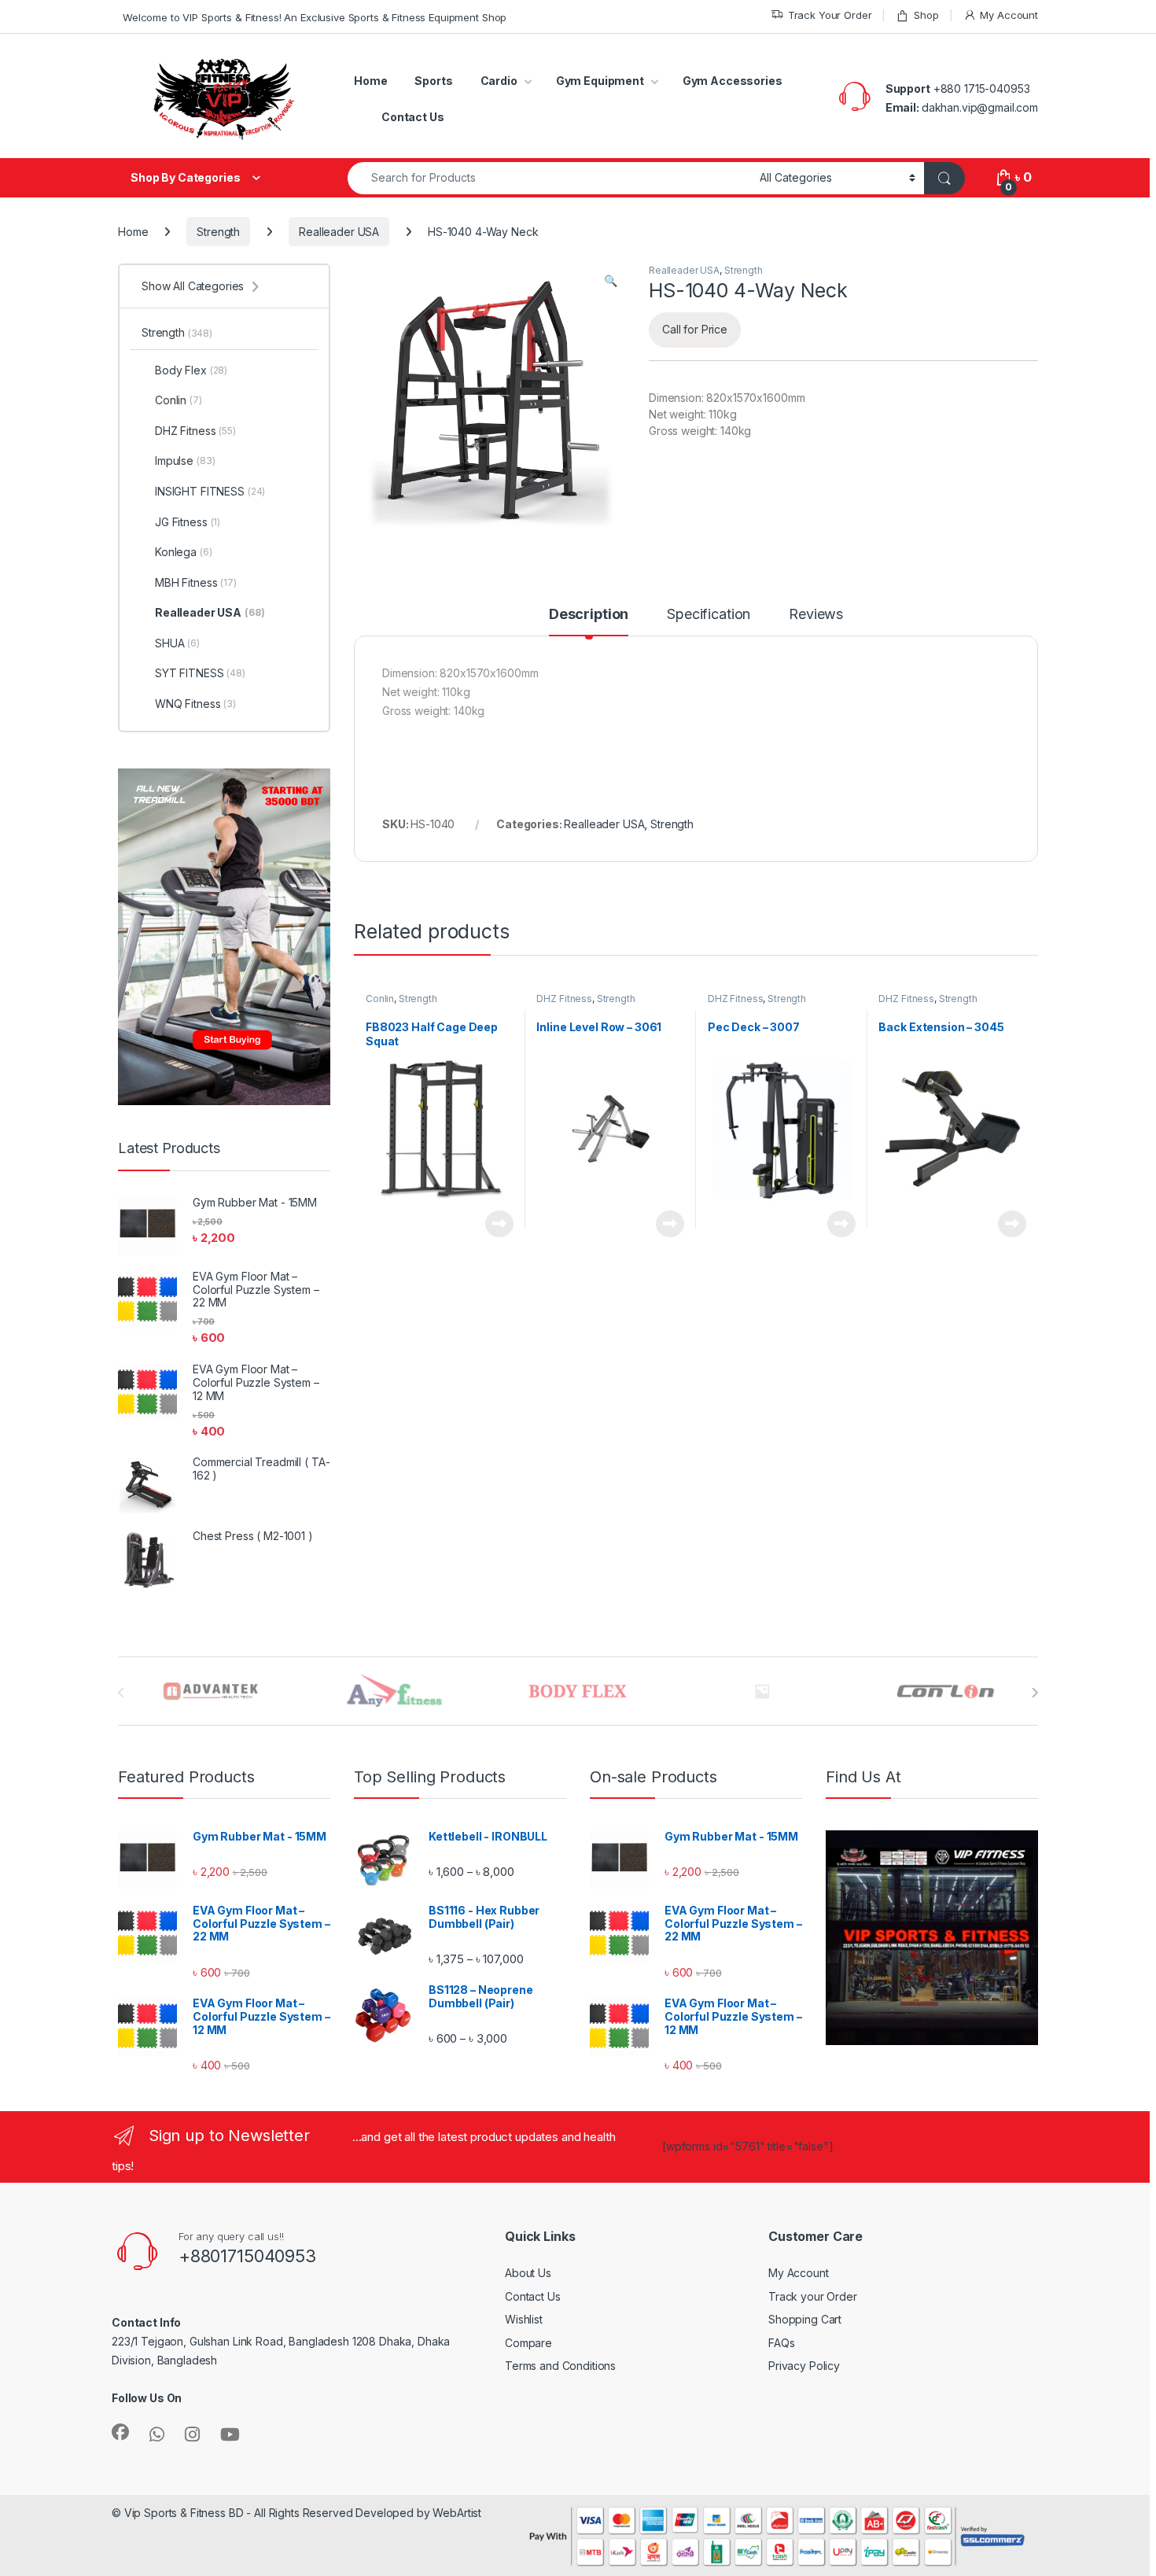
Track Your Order (830, 15)
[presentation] (1035, 1693)
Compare (528, 2343)
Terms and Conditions (560, 2366)
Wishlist (524, 2319)
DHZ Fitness (564, 999)
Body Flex (191, 370)
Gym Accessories (733, 81)
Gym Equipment (600, 81)
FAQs (781, 2343)
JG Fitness (188, 522)
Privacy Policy (804, 2366)
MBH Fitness (196, 582)
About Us (528, 2273)
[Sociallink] (120, 2432)
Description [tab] (589, 615)
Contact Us (413, 117)
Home (370, 81)
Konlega (184, 552)
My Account (1009, 15)
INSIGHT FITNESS (210, 491)
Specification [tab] (709, 615)
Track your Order (813, 2296)
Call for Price (695, 329)
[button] (611, 281)
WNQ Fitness (195, 704)
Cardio (499, 81)
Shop (926, 15)
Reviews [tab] (816, 615)
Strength (218, 232)
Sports (433, 81)
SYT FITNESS (200, 673)
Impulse (185, 461)
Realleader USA (339, 232)
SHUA (177, 643)
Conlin (380, 999)
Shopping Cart (805, 2319)
